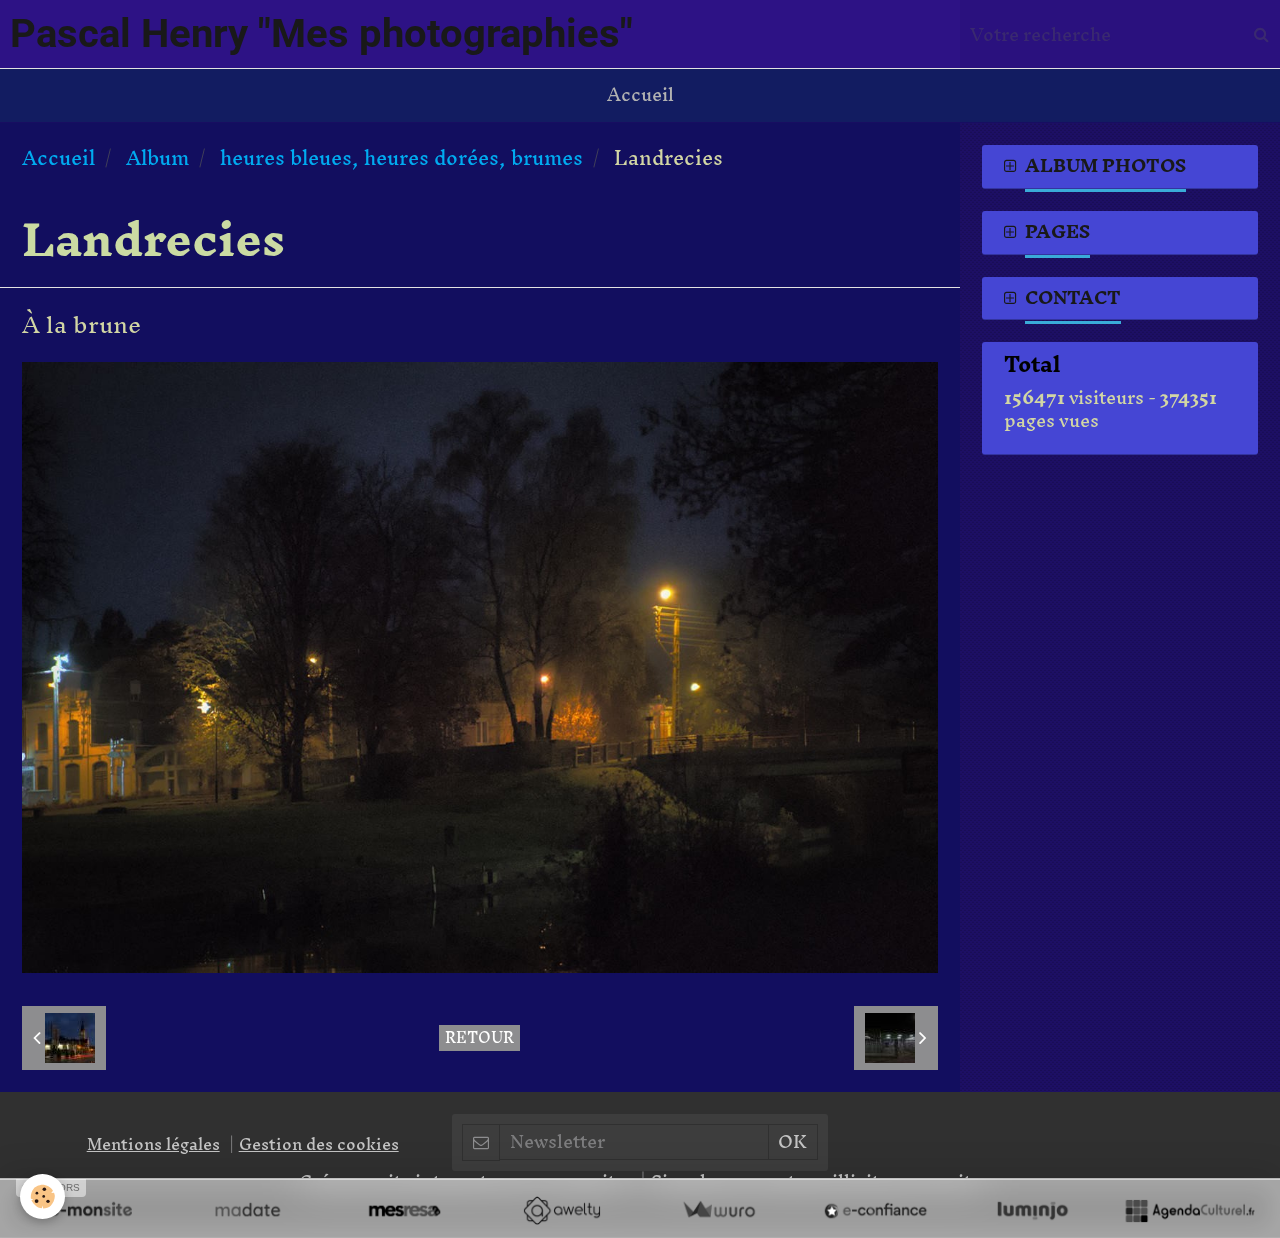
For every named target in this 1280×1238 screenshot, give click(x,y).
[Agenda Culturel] (1189, 1210)
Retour (479, 1038)
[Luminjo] (1032, 1210)
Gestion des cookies (319, 1144)
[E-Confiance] (875, 1210)
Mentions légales (153, 1144)
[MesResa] (404, 1210)
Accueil (640, 94)
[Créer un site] (90, 1210)
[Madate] (247, 1210)
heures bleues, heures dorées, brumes (401, 157)
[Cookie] (42, 1196)
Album (157, 157)
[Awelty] (561, 1210)
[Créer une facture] (718, 1210)
